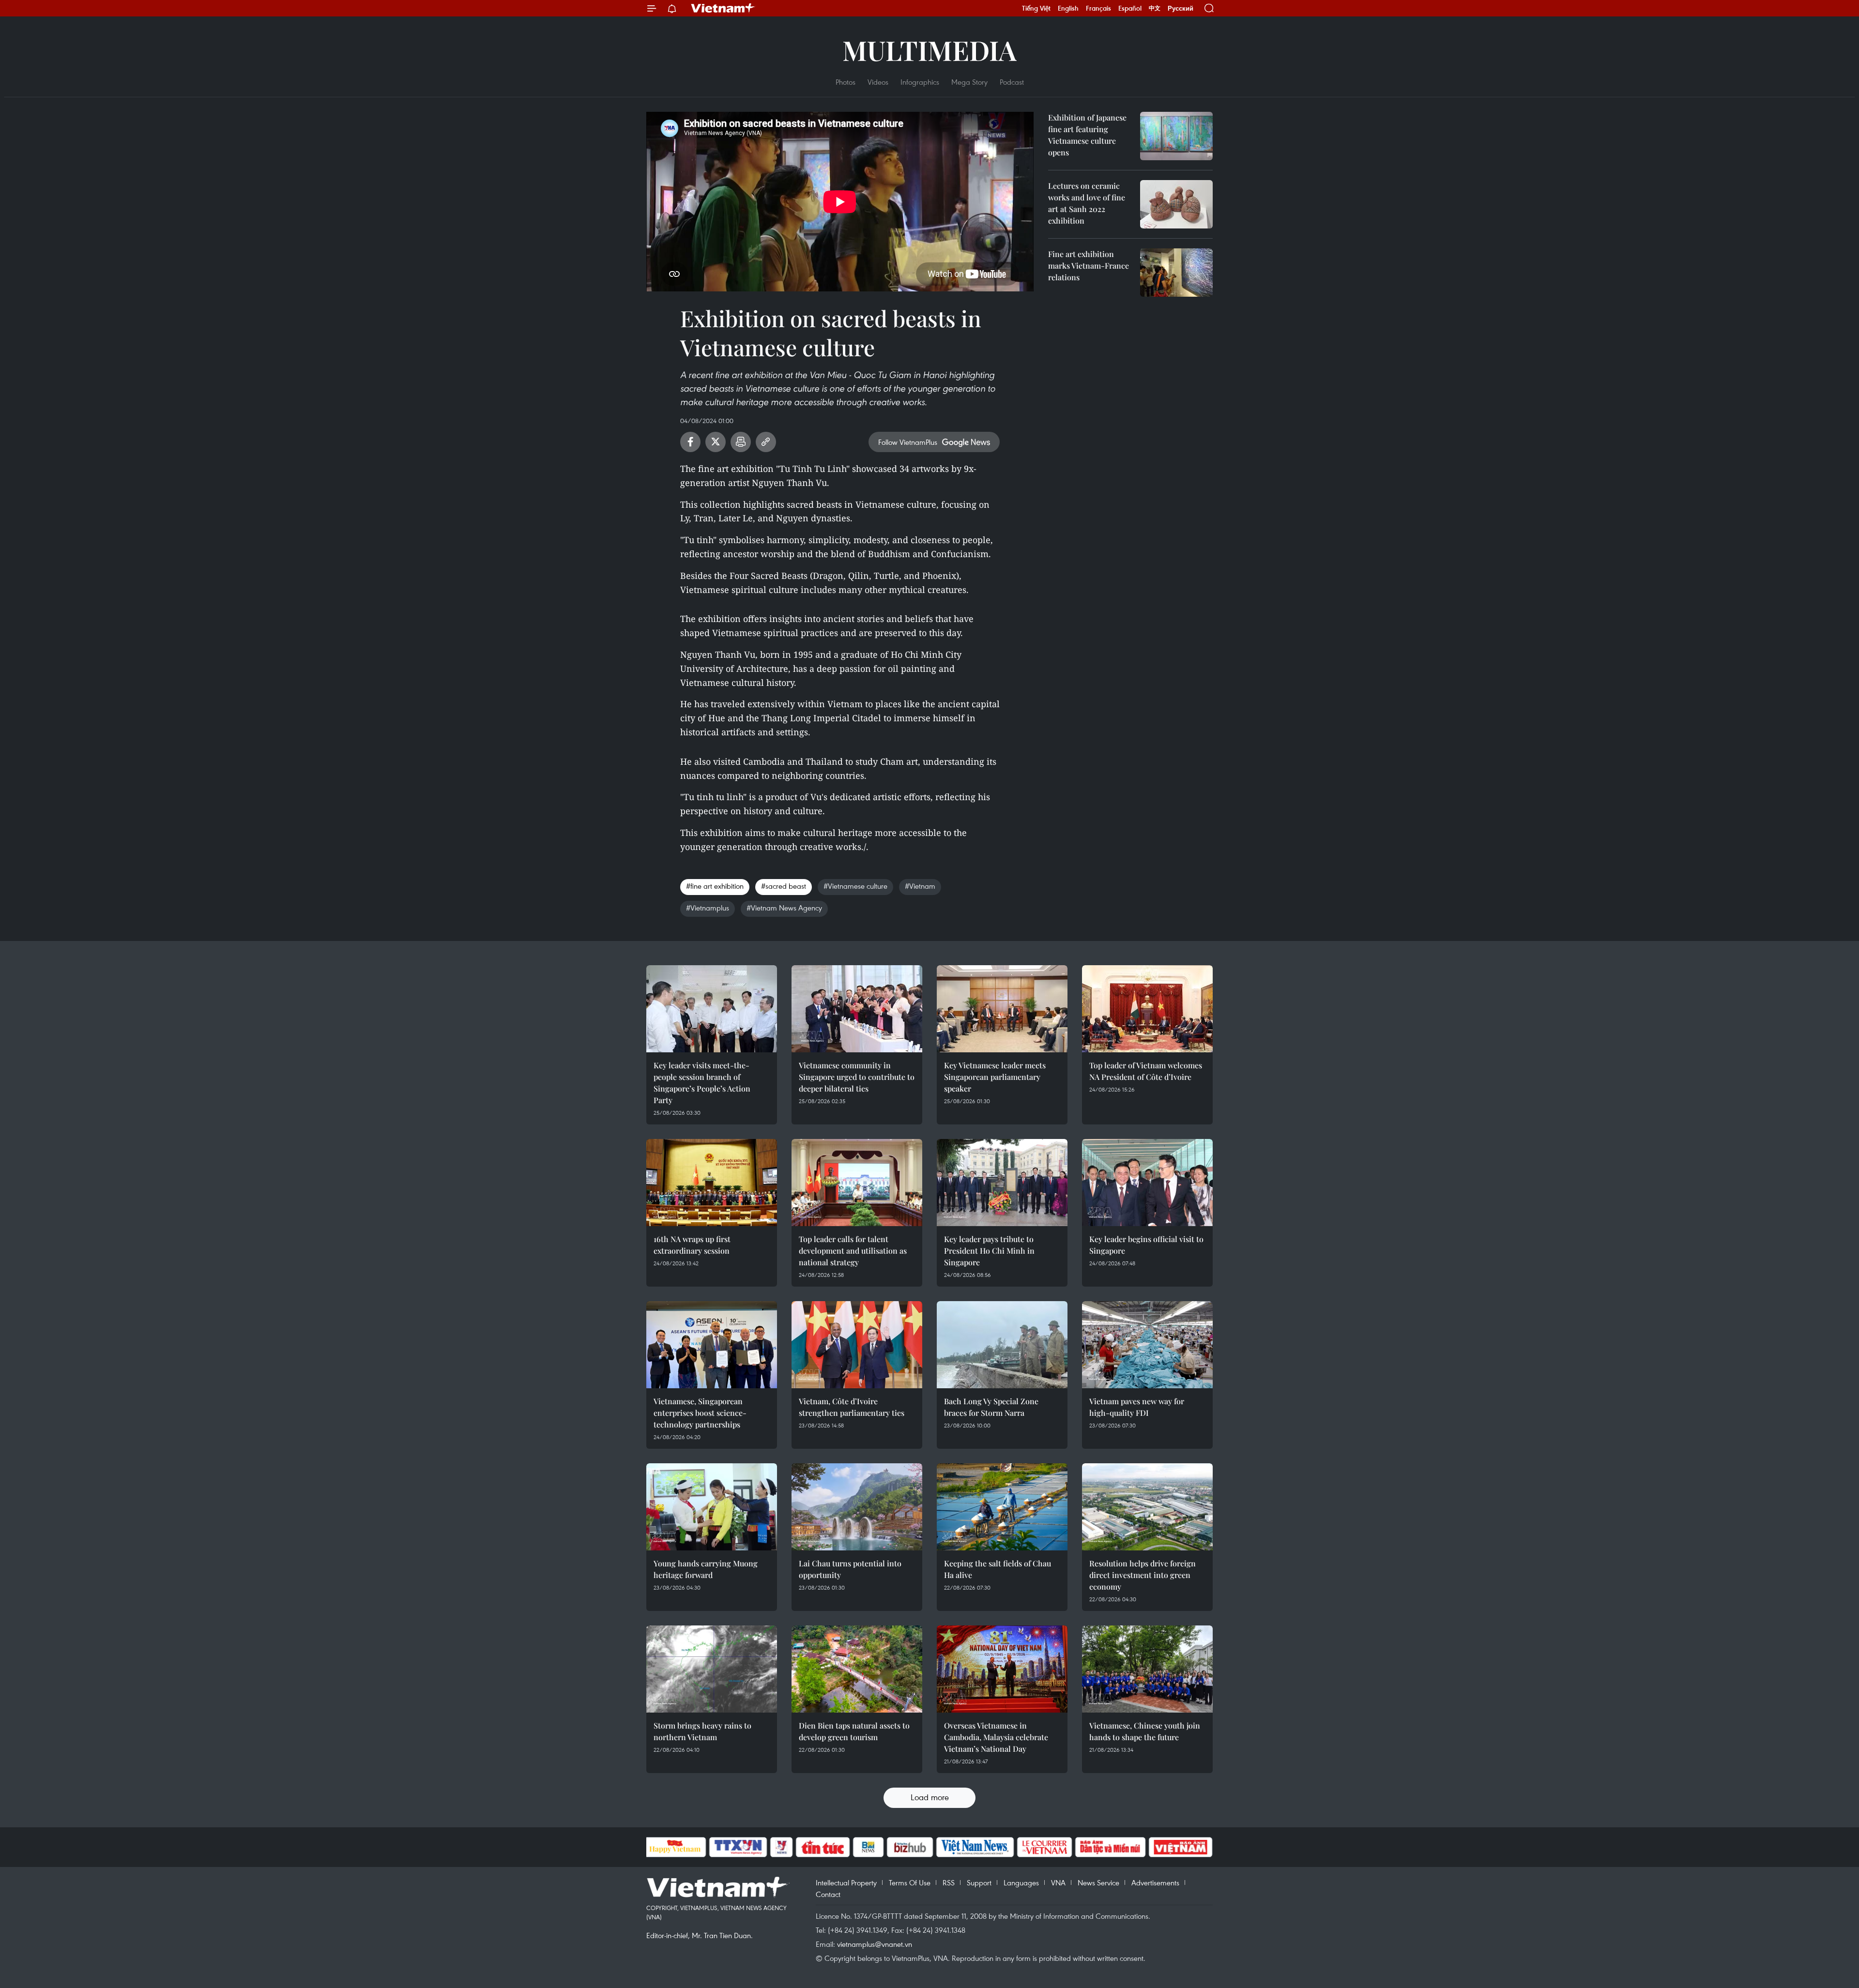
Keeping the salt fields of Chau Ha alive (998, 1569)
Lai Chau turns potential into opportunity (850, 1569)
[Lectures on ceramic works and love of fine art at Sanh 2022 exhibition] (1176, 204)
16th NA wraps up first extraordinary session (692, 1245)
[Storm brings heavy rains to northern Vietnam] (712, 1669)
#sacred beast (784, 886)
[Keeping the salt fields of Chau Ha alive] (1002, 1507)
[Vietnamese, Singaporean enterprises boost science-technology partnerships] (712, 1345)
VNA (1058, 1882)
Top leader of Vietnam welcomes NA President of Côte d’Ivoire (1146, 1071)
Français (1098, 8)
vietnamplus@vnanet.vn (875, 1944)
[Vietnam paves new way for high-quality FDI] (1147, 1345)
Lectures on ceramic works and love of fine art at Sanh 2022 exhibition (1087, 203)
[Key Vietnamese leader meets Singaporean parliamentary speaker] (1002, 1009)
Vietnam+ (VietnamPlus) (723, 8)
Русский (1181, 8)
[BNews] (868, 1847)
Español (1130, 8)
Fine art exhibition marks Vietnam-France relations (1089, 266)
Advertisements (1155, 1882)
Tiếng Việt (1036, 8)
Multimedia (929, 50)
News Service (1098, 1882)
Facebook (690, 442)
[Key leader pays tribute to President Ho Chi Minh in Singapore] (1002, 1183)
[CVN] (1045, 1847)
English (1068, 8)
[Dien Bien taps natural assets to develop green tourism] (857, 1669)
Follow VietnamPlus (908, 442)
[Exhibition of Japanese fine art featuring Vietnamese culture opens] (1176, 136)
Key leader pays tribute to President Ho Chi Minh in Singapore (989, 1251)
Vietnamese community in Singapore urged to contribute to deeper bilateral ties (857, 1077)
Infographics (920, 82)
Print (741, 442)
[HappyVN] (675, 1847)
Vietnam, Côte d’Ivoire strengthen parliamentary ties (852, 1407)
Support (979, 1882)
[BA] (1181, 1847)
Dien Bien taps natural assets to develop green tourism (854, 1731)
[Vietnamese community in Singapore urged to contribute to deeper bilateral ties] (857, 1009)
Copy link (766, 442)
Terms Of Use (910, 1882)
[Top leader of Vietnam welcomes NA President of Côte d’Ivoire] (1147, 1009)
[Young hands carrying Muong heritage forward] (712, 1507)
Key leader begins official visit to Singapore (1146, 1245)
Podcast (1012, 82)
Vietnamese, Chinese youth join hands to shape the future (1145, 1731)
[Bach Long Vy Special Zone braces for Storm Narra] (1002, 1345)
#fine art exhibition (715, 886)
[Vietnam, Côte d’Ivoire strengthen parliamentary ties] (857, 1345)
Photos (846, 82)
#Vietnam (920, 886)
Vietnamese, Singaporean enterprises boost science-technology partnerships (700, 1413)
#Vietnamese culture (855, 886)
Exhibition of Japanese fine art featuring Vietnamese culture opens (1087, 135)
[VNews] (781, 1847)
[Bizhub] (910, 1847)
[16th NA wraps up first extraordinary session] (712, 1183)
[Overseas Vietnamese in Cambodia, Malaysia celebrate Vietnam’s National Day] (1002, 1669)
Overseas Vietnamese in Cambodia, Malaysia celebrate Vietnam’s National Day (996, 1737)
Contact (828, 1894)
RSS (949, 1882)
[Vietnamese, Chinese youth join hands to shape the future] (1147, 1669)
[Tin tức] (823, 1847)
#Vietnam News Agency (784, 908)
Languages (1021, 1882)
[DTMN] (1111, 1847)
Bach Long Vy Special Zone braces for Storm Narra (991, 1407)
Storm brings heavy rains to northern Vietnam (702, 1731)
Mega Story (969, 82)
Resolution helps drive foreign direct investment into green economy (1143, 1575)
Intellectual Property (846, 1882)
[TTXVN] (738, 1847)
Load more (930, 1797)
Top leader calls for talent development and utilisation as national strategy (853, 1251)
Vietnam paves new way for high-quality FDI (1137, 1407)
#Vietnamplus (708, 908)
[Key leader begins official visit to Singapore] (1147, 1183)
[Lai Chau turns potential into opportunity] (857, 1507)
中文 (1155, 8)
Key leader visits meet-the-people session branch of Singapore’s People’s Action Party (702, 1083)
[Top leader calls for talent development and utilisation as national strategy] (857, 1183)
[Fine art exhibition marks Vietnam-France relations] (1176, 273)
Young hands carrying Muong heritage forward (706, 1569)
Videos (878, 82)
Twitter (716, 442)
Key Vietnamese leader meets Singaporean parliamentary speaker (995, 1077)
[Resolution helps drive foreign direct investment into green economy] (1147, 1507)
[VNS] (975, 1847)
